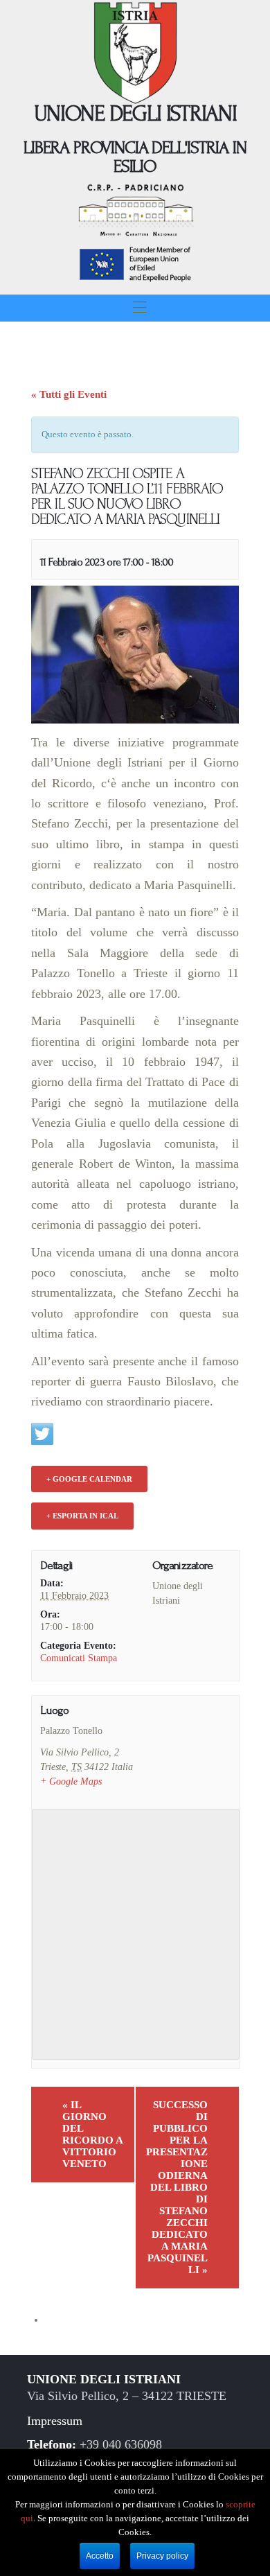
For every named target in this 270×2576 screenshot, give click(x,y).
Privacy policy (162, 2556)
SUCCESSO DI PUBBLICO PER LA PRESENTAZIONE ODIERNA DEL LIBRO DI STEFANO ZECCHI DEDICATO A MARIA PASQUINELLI (177, 2187)
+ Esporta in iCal (82, 1516)
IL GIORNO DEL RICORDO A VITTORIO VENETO (93, 2134)
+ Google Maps (71, 1781)
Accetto (100, 2556)
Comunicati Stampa (79, 1658)
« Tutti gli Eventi (69, 394)
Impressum (55, 2421)
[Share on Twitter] (42, 1434)
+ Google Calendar (89, 1479)
